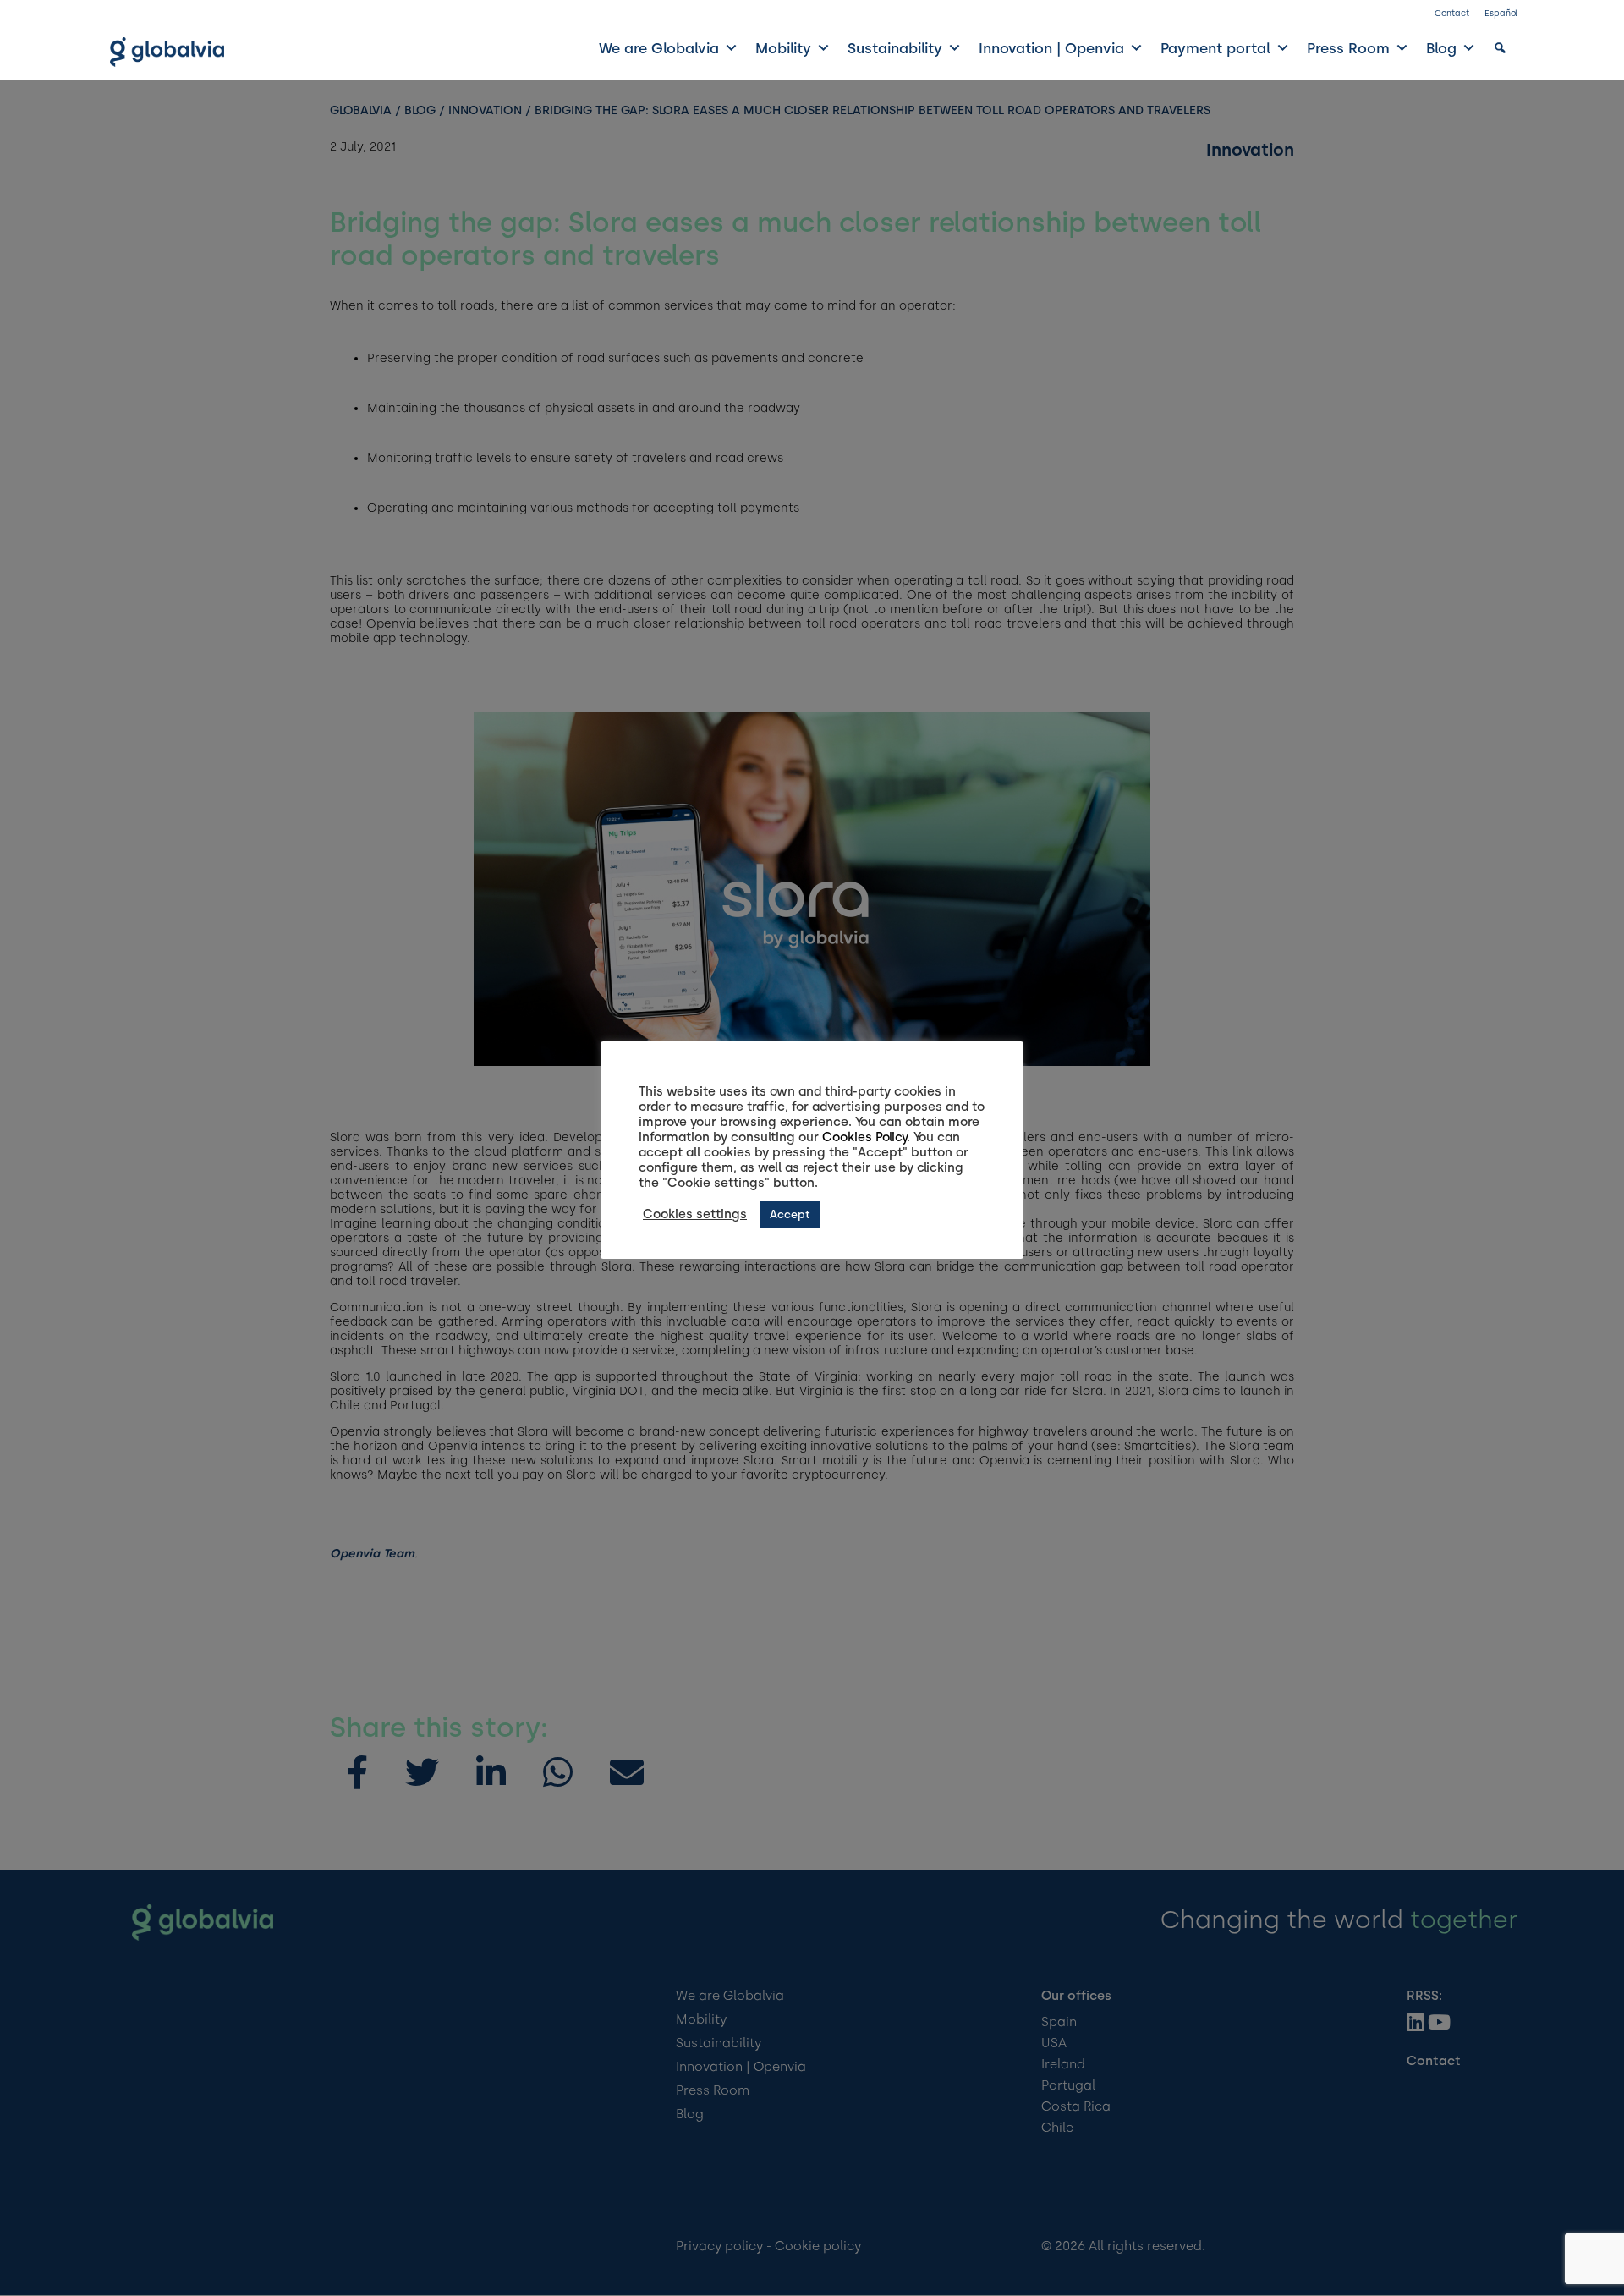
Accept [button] (790, 1214)
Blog (1441, 48)
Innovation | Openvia (1051, 48)
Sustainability (895, 48)
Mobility (783, 48)
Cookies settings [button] (695, 1214)
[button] (1500, 48)
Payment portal (1215, 48)
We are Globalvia (659, 48)
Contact (1452, 13)
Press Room (1348, 48)
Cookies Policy (864, 1137)
